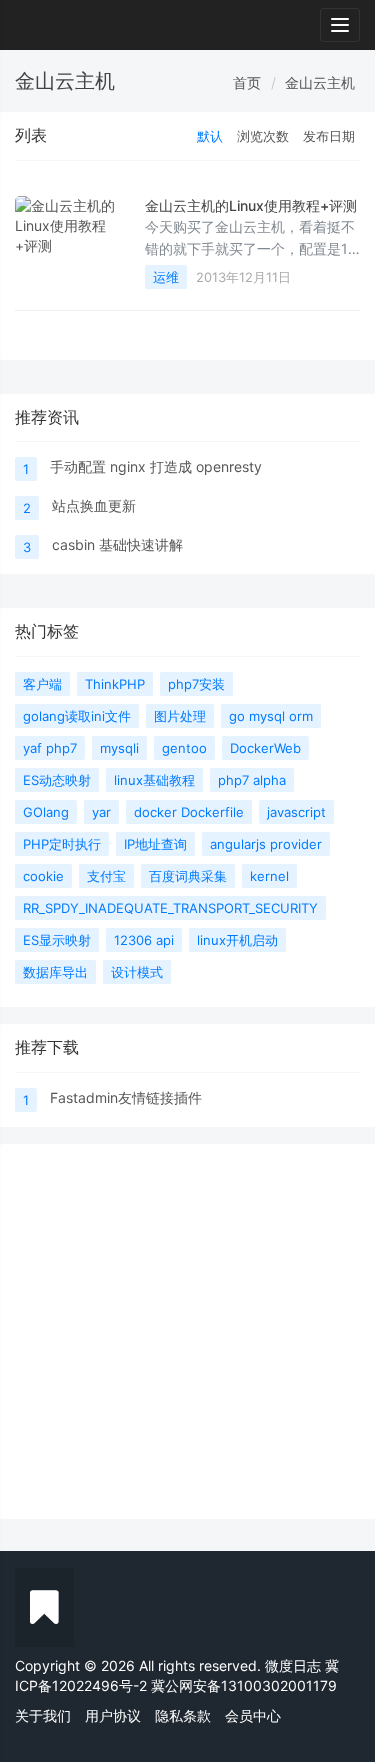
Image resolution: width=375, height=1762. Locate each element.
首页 (247, 82)
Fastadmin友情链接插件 (126, 1097)
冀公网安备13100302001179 (244, 1685)
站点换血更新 (94, 505)
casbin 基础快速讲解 (117, 544)
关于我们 (43, 1715)
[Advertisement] (187, 1331)
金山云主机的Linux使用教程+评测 (251, 205)
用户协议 (113, 1715)
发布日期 (329, 136)
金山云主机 (320, 82)
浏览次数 (263, 136)
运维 (166, 277)
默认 (210, 136)
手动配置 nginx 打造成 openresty (156, 466)
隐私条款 (183, 1715)
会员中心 (253, 1715)
